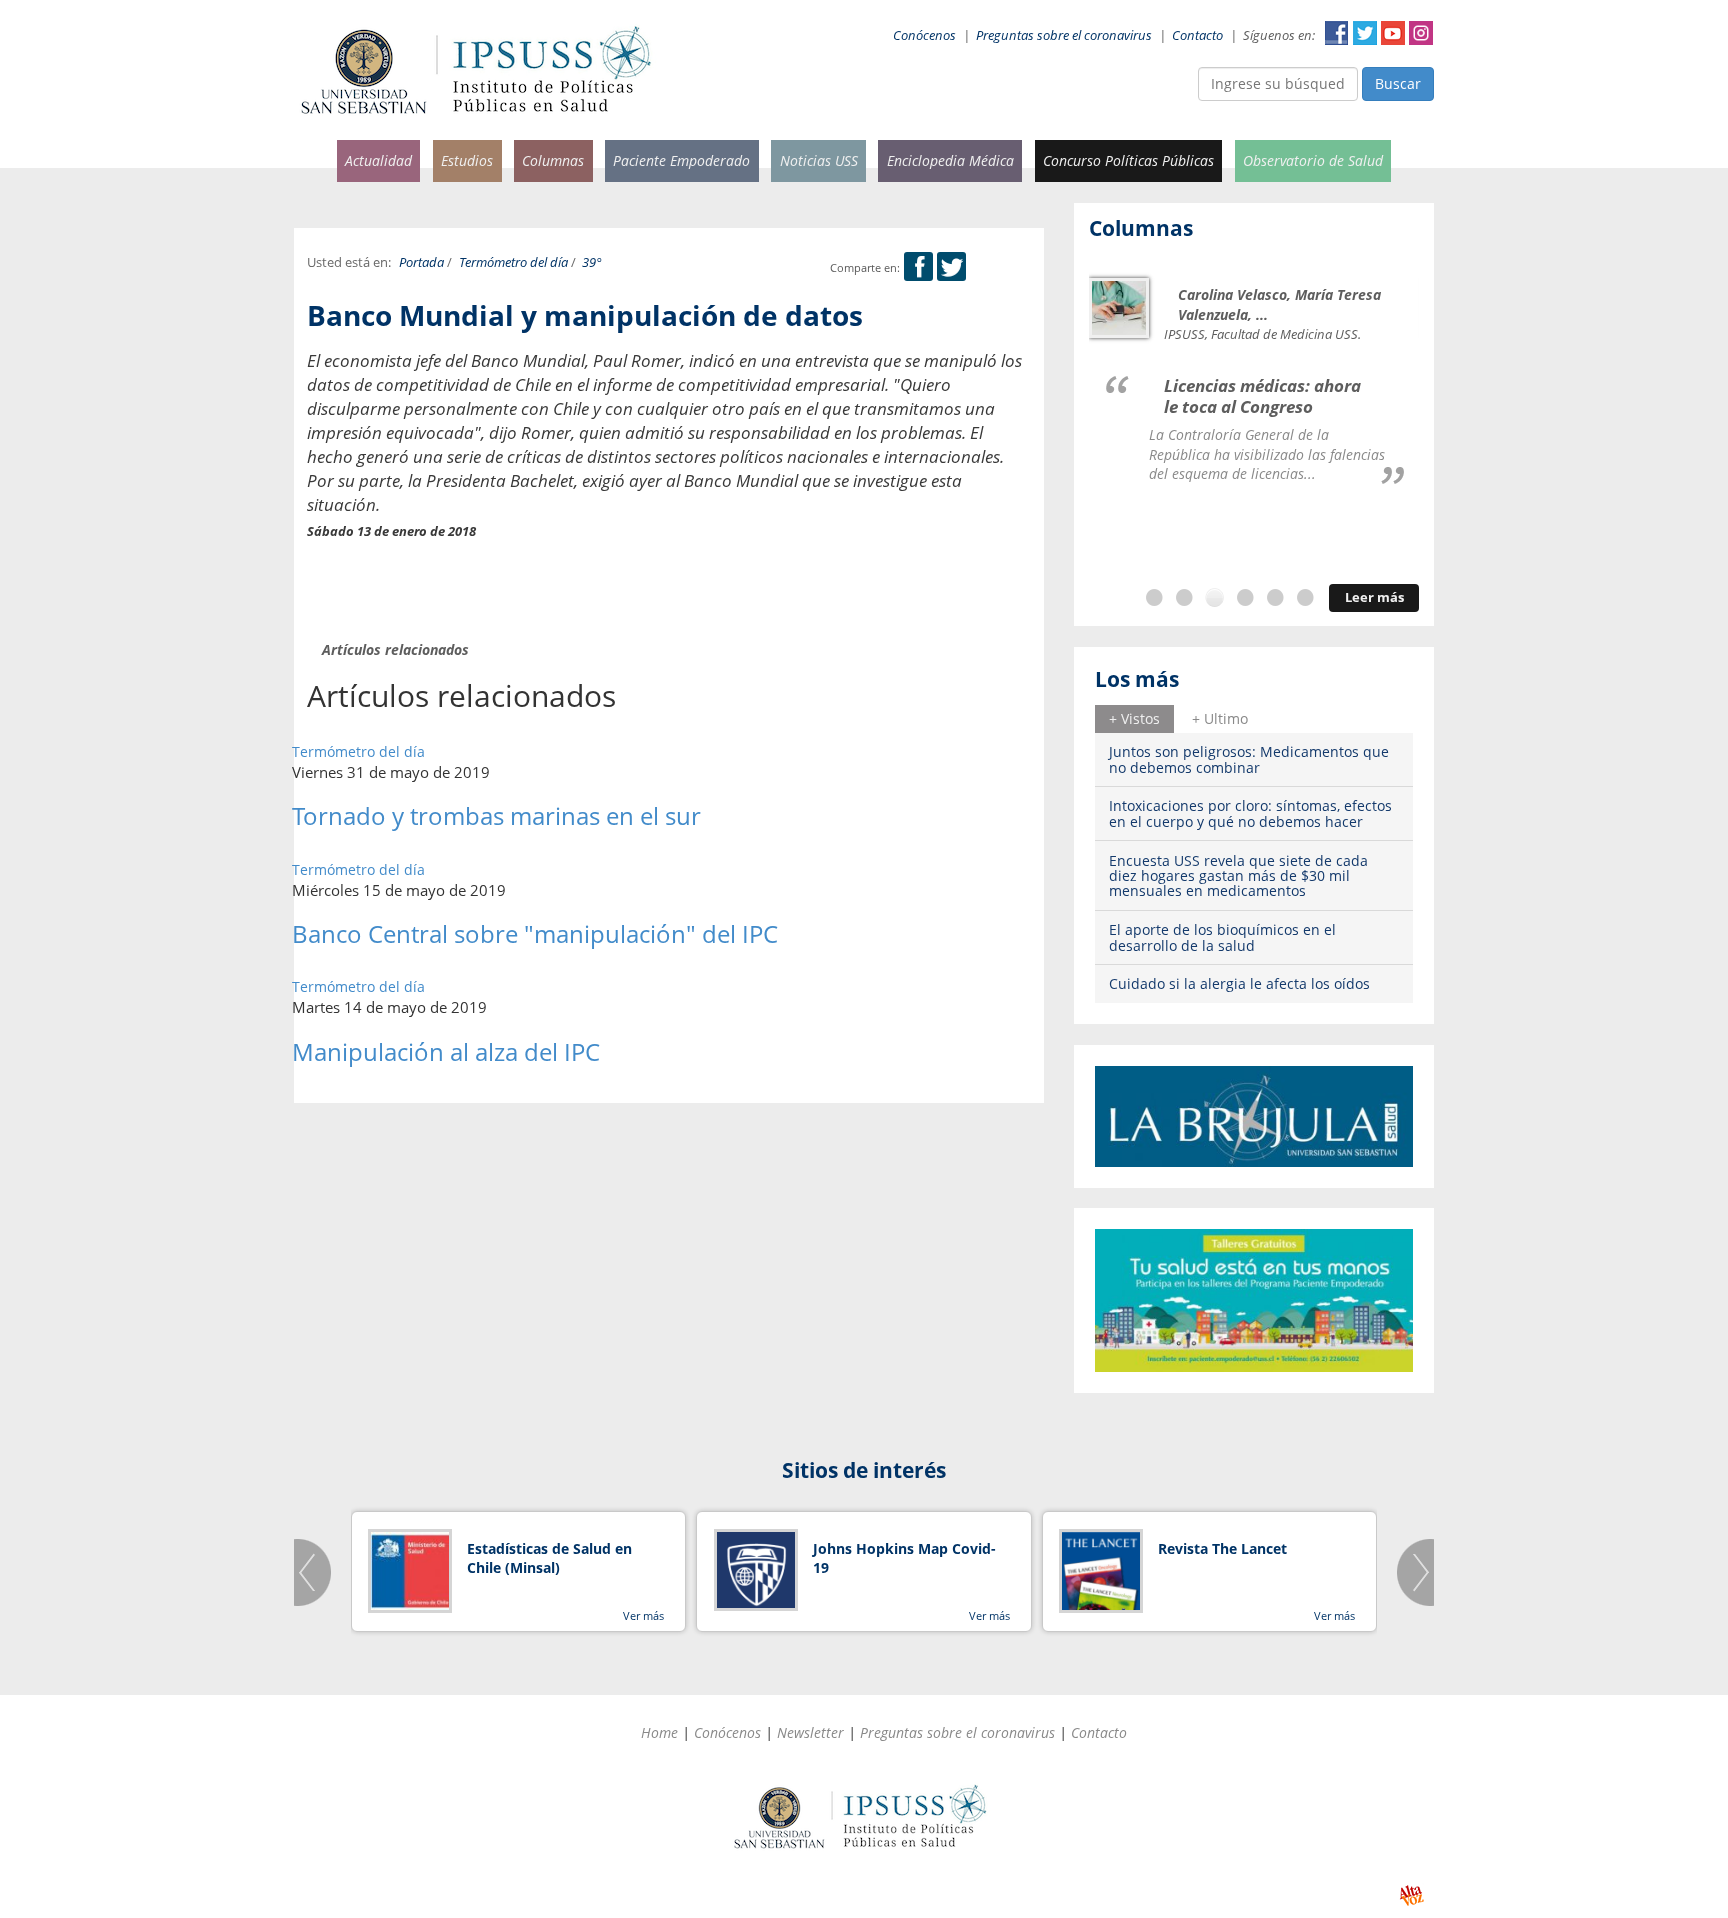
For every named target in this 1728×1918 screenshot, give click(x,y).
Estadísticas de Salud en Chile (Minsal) (549, 1558)
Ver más (643, 1615)
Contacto (1197, 35)
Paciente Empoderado (681, 160)
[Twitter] (951, 267)
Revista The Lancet (1222, 1548)
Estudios (467, 160)
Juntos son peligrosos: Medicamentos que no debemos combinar (1249, 759)
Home (659, 1732)
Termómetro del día (513, 262)
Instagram (1421, 33)
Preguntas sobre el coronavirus (1064, 35)
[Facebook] (918, 267)
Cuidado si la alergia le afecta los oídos (1239, 983)
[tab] (1134, 719)
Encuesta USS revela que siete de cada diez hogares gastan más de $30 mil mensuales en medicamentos (1238, 876)
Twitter (1365, 33)
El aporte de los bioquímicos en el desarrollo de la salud (1222, 937)
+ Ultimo (1220, 718)
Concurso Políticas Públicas (1128, 160)
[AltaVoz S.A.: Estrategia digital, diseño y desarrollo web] (1411, 1895)
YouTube (1393, 33)
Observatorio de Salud (1313, 160)
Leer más (1374, 597)
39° (592, 262)
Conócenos (924, 35)
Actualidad (378, 160)
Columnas (553, 160)
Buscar (1398, 83)
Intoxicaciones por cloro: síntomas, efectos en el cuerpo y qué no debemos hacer (1250, 813)
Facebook (1337, 33)
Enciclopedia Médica (950, 160)
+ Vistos (1134, 718)
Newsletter (810, 1732)
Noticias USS (819, 160)
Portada (421, 262)
